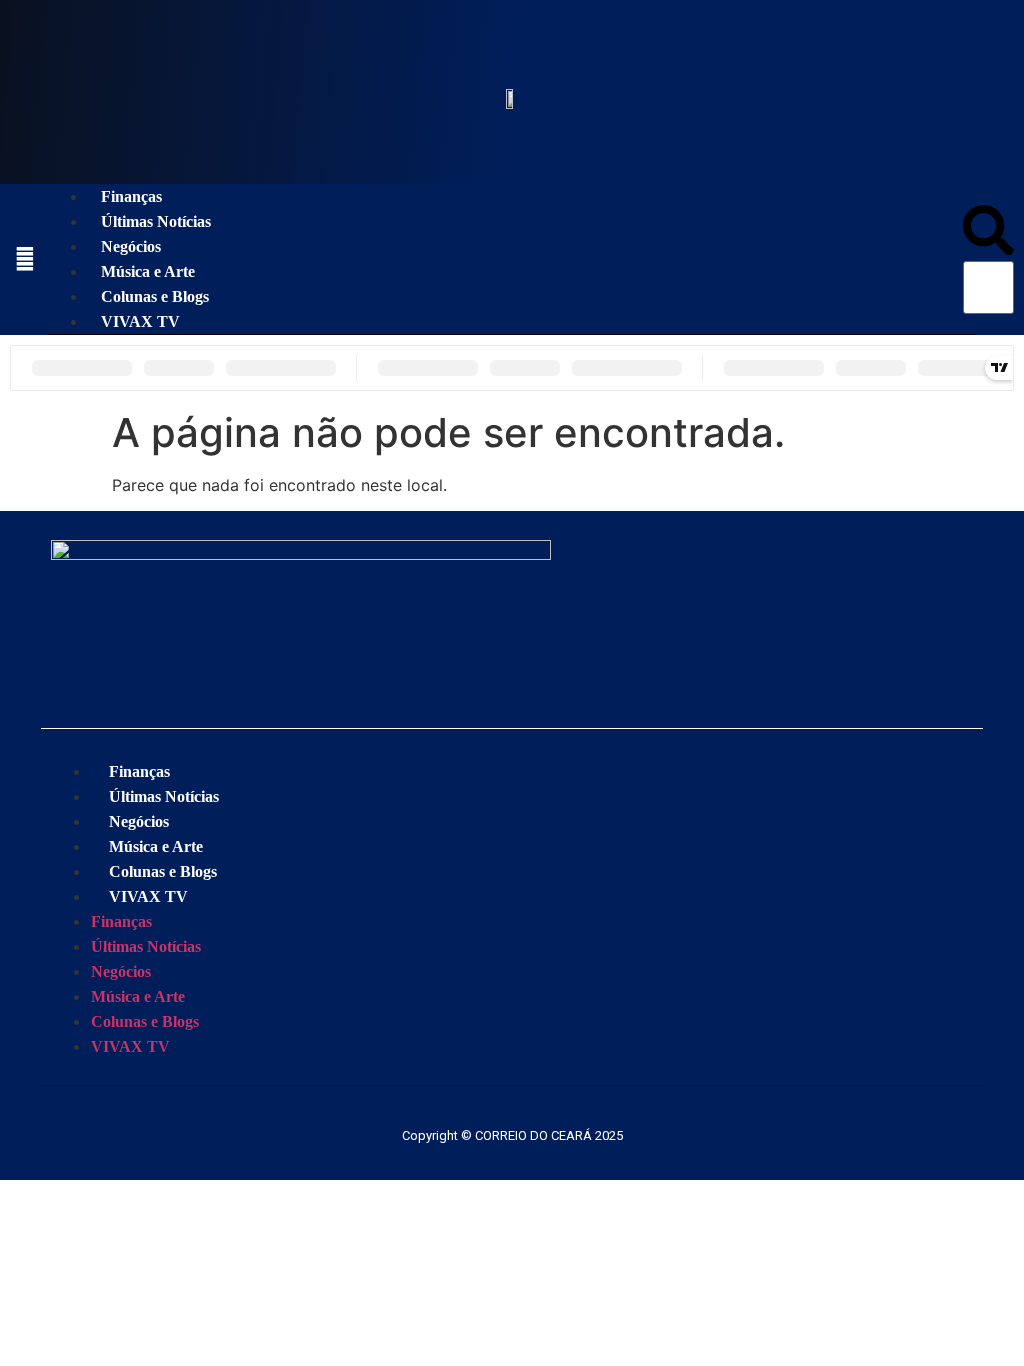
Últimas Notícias (156, 221)
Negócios (131, 246)
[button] (988, 233)
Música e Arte (148, 271)
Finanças (131, 196)
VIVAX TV (140, 321)
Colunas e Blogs (155, 296)
